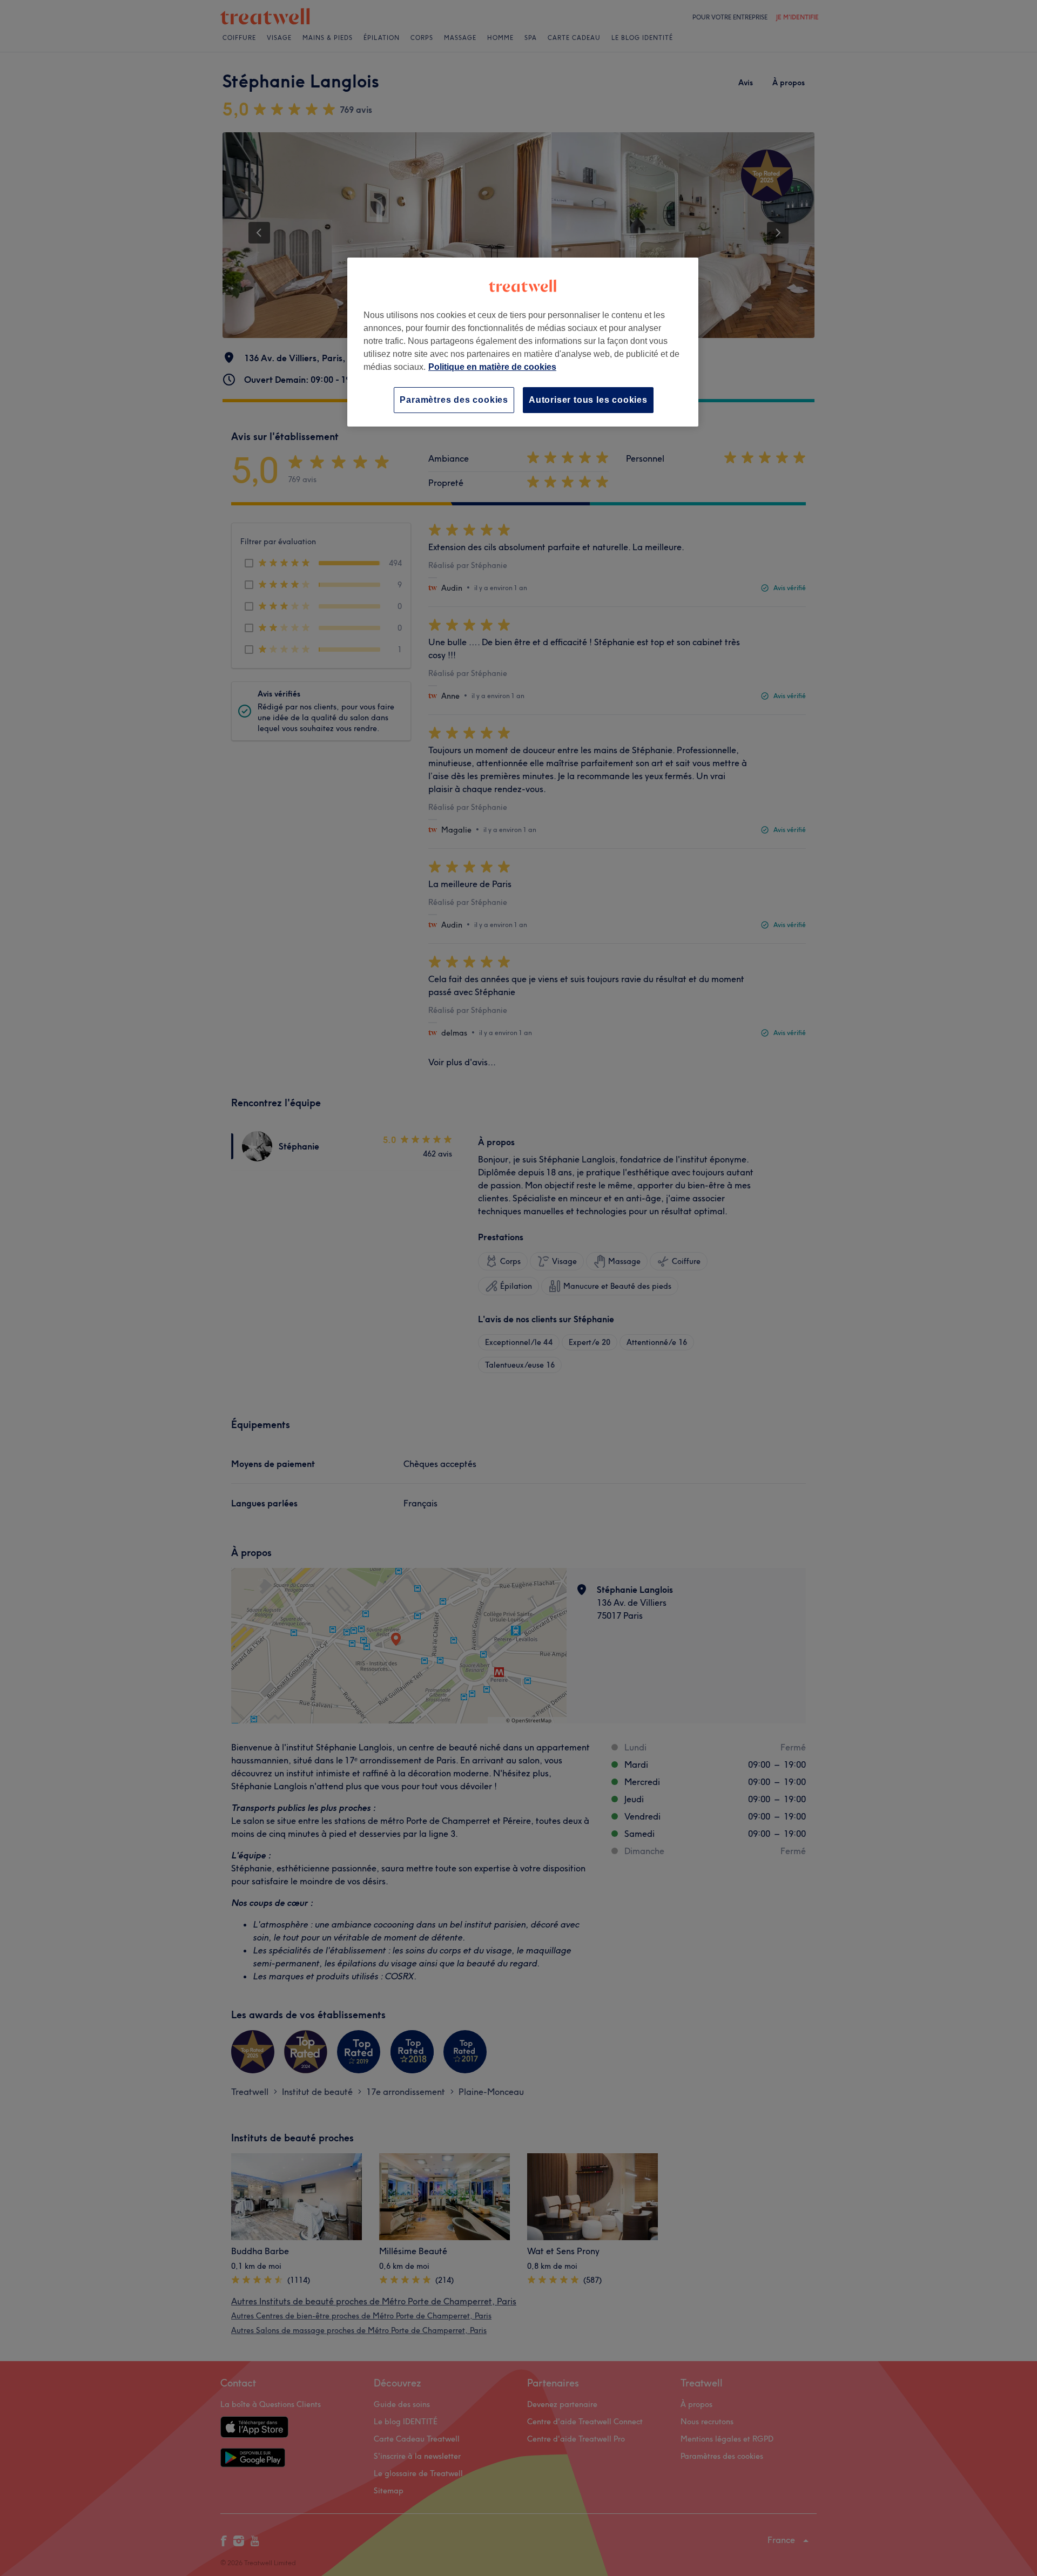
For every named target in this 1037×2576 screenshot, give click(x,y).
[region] (523, 342)
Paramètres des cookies (454, 400)
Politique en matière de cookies (492, 367)
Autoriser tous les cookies (588, 400)
